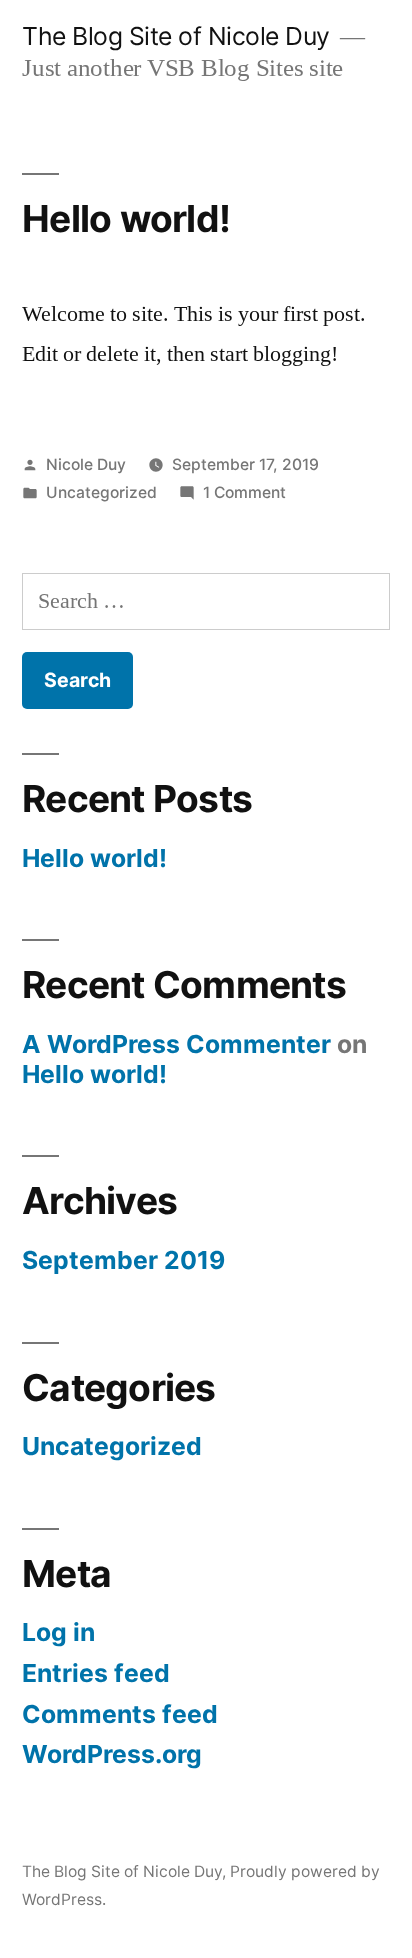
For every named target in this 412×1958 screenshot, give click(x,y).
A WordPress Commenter (176, 1044)
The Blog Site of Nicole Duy (176, 36)
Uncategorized (101, 492)
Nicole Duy (86, 464)
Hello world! (126, 218)
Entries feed (96, 1673)
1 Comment (244, 492)
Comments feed (120, 1714)
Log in (58, 1632)
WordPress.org (112, 1754)
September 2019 (123, 1260)
